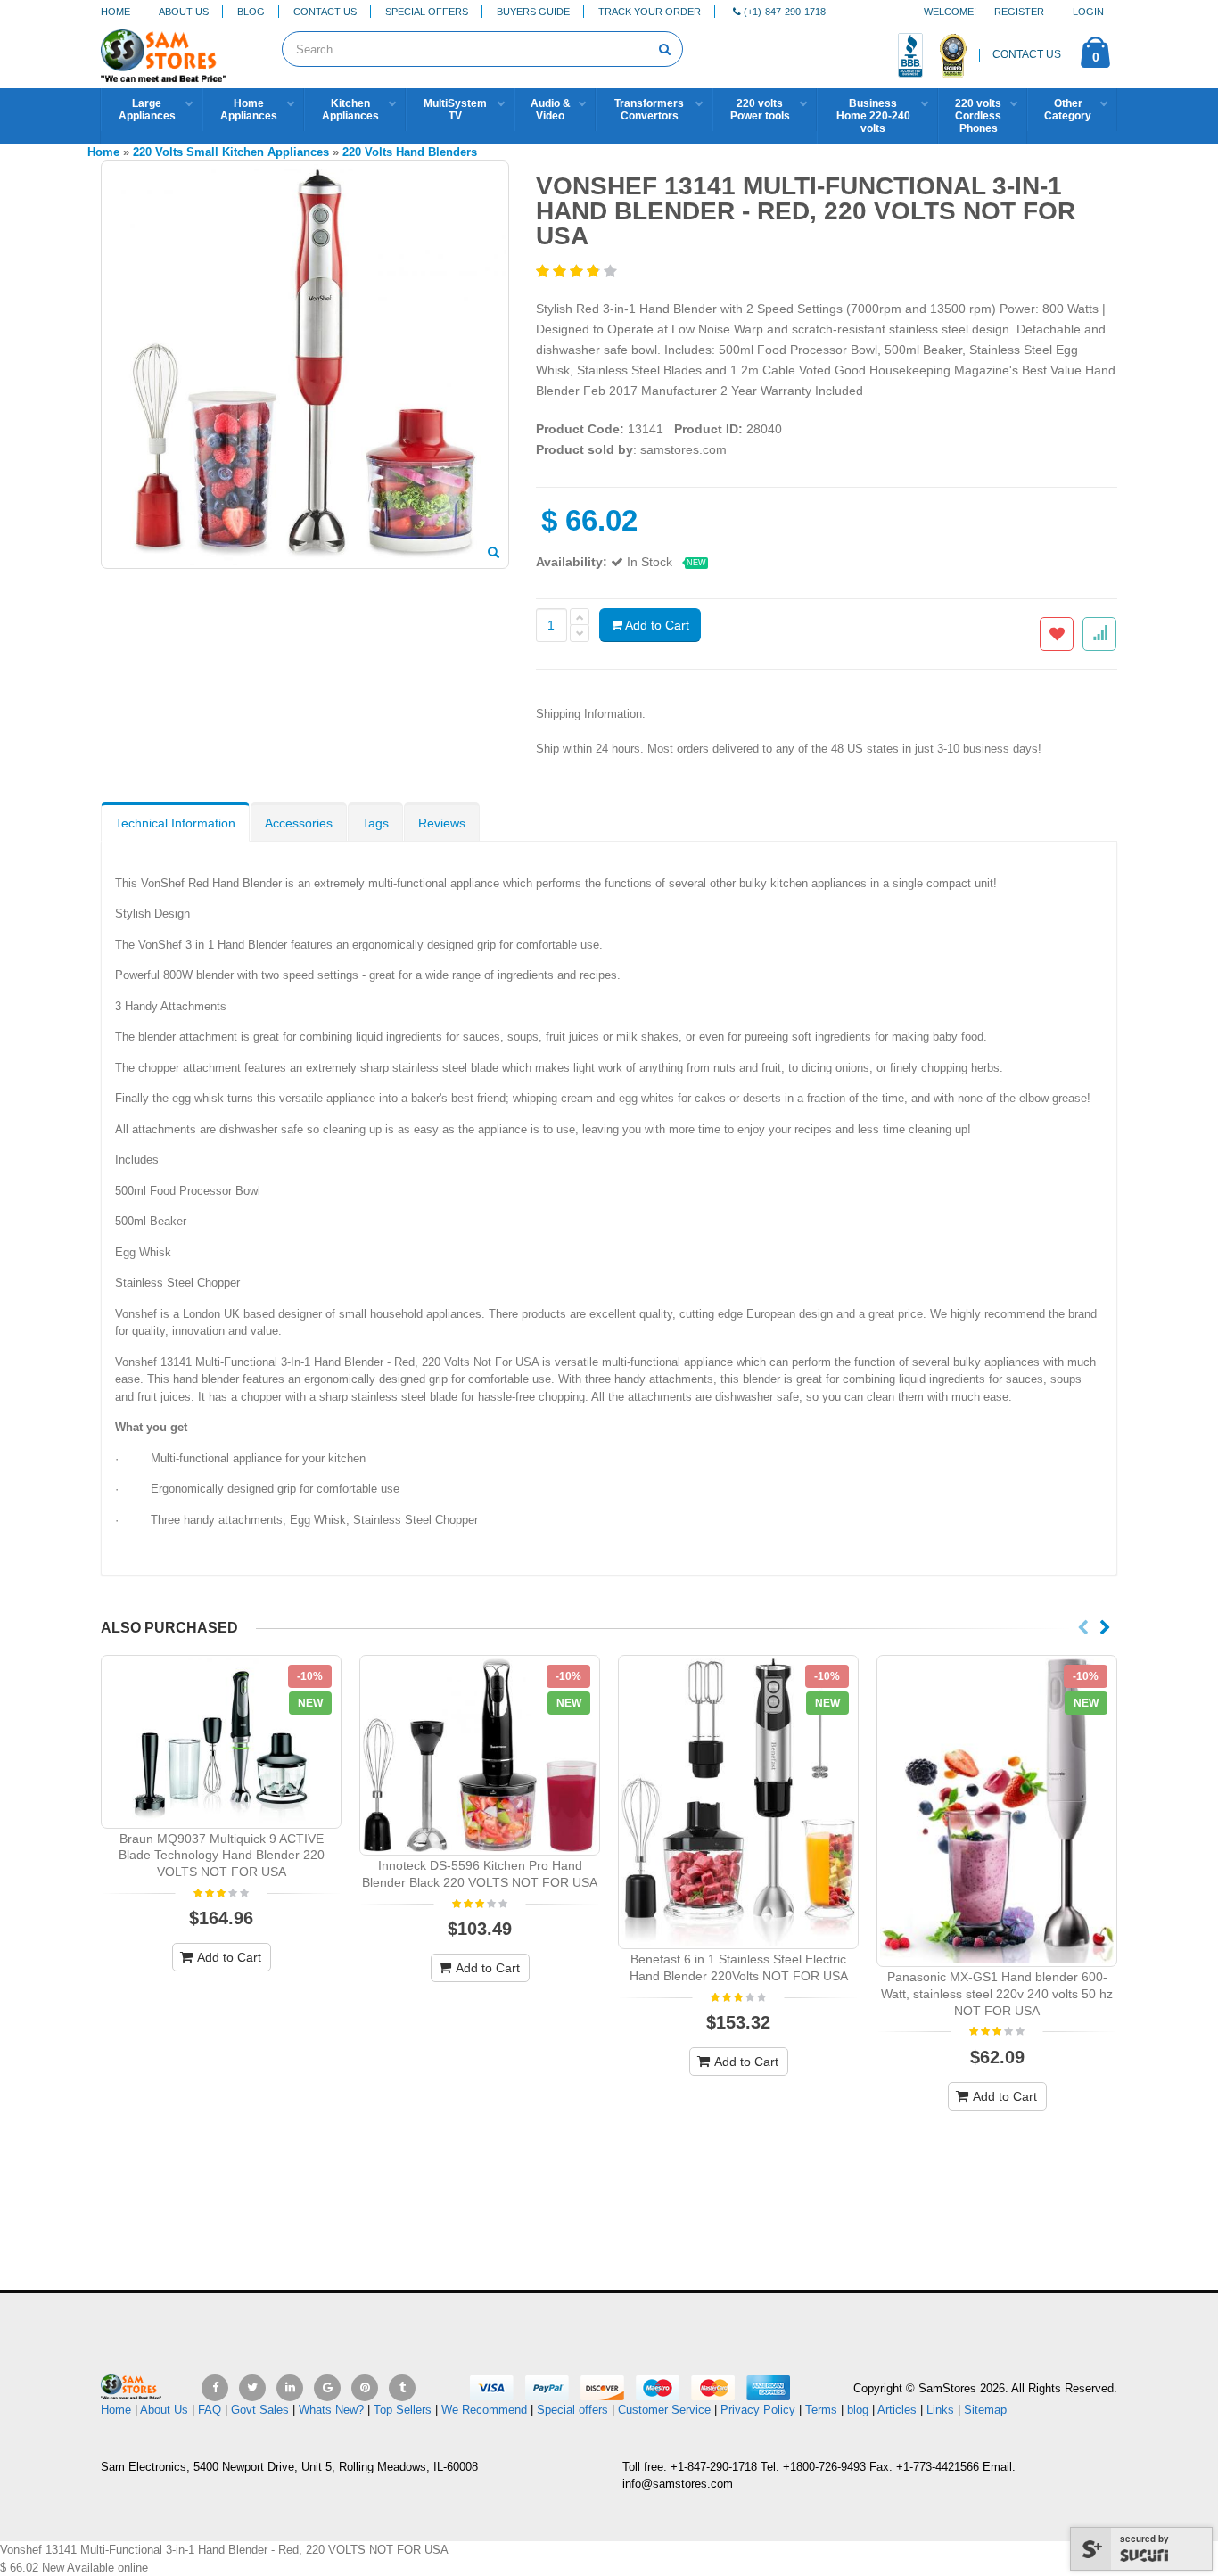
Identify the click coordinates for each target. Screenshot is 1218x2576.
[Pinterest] (365, 2388)
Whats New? (331, 2410)
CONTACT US (1027, 54)
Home (115, 12)
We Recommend (484, 2410)
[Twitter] (252, 2388)
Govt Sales (260, 2410)
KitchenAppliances (350, 110)
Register (1019, 12)
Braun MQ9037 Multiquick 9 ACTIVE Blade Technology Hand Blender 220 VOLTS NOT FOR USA (222, 1856)
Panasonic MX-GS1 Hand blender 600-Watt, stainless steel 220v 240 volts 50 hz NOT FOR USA (997, 1994)
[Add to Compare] (1099, 634)
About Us (184, 12)
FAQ (210, 2410)
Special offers (572, 2410)
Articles (897, 2410)
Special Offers (427, 12)
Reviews (442, 823)
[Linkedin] (290, 2388)
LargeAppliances (147, 110)
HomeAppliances (249, 110)
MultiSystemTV (455, 110)
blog (858, 2410)
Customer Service (664, 2410)
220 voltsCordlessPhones (978, 116)
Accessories (299, 823)
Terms (823, 2410)
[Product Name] (221, 1742)
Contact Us (325, 12)
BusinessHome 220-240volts (873, 116)
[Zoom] (494, 554)
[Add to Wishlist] (1057, 634)
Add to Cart (656, 625)
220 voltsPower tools (760, 110)
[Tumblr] (402, 2388)
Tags (375, 823)
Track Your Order (650, 12)
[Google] (327, 2388)
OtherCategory (1068, 110)
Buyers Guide (533, 12)
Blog (251, 12)
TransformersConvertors (649, 110)
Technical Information (175, 823)
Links (940, 2410)
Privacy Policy (758, 2410)
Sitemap (985, 2410)
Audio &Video (551, 110)
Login (1088, 12)
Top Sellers (403, 2410)
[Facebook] (215, 2388)
